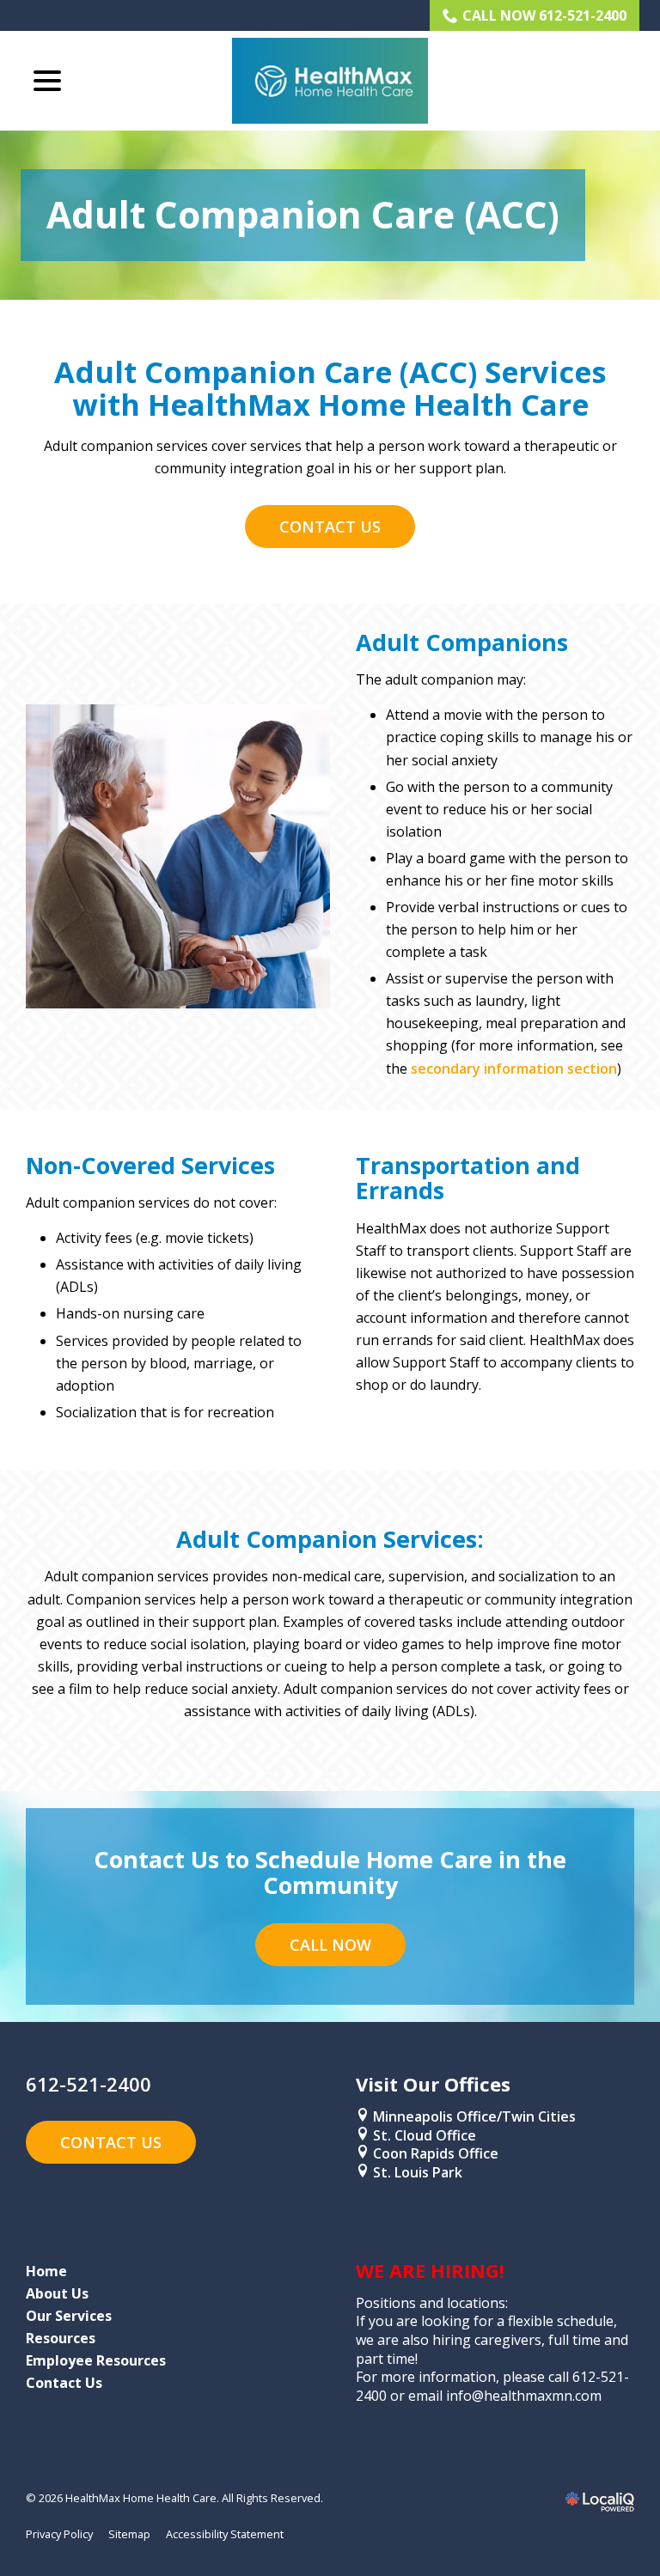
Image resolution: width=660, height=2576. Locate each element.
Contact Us (330, 527)
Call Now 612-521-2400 (544, 15)
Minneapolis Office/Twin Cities (474, 2116)
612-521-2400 (89, 2084)
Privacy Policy (59, 2534)
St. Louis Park (419, 2172)
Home (46, 2271)
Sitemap (129, 2534)
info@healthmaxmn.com (524, 2396)
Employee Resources (96, 2360)
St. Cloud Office (425, 2135)
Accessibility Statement (225, 2534)
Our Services (69, 2316)
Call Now (330, 1945)
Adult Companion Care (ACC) (303, 214)
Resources (61, 2338)
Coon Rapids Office (436, 2153)
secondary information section (514, 1069)
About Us (57, 2293)
